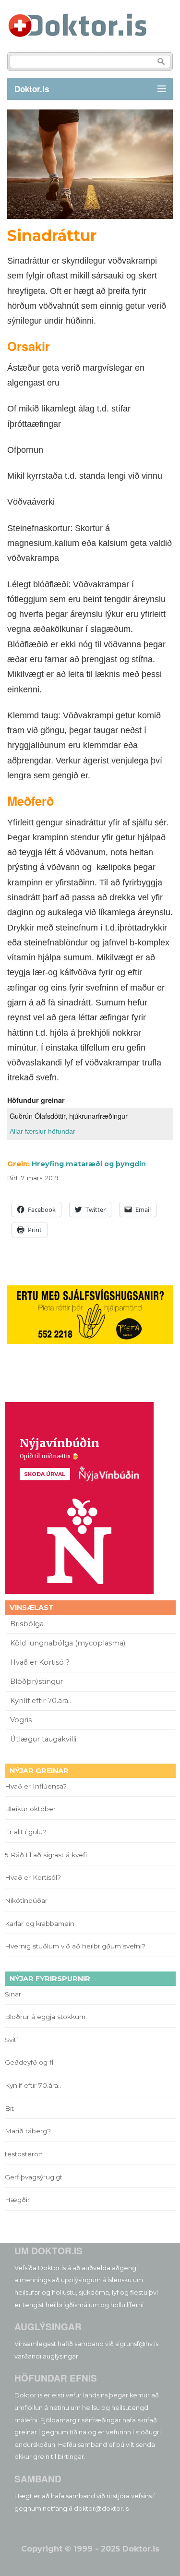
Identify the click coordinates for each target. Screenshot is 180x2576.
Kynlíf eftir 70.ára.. (41, 1701)
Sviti (11, 2040)
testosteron (24, 2154)
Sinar (13, 1994)
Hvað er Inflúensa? (36, 1786)
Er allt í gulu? (27, 1832)
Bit (9, 2108)
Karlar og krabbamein (40, 1923)
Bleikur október (30, 1809)
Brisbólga (27, 1624)
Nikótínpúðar (26, 1900)
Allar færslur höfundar (42, 1131)
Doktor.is (32, 89)
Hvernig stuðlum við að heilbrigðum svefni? (75, 1946)
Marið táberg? (28, 2131)
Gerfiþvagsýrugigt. (34, 2177)
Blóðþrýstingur (36, 1681)
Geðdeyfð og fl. (30, 2062)
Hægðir (17, 2200)
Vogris (21, 1720)
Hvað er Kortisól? (41, 1662)
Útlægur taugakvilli (43, 1739)
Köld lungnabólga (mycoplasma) (68, 1643)
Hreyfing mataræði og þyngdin (89, 1164)
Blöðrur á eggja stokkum (45, 2017)
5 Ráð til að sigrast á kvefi (47, 1855)
